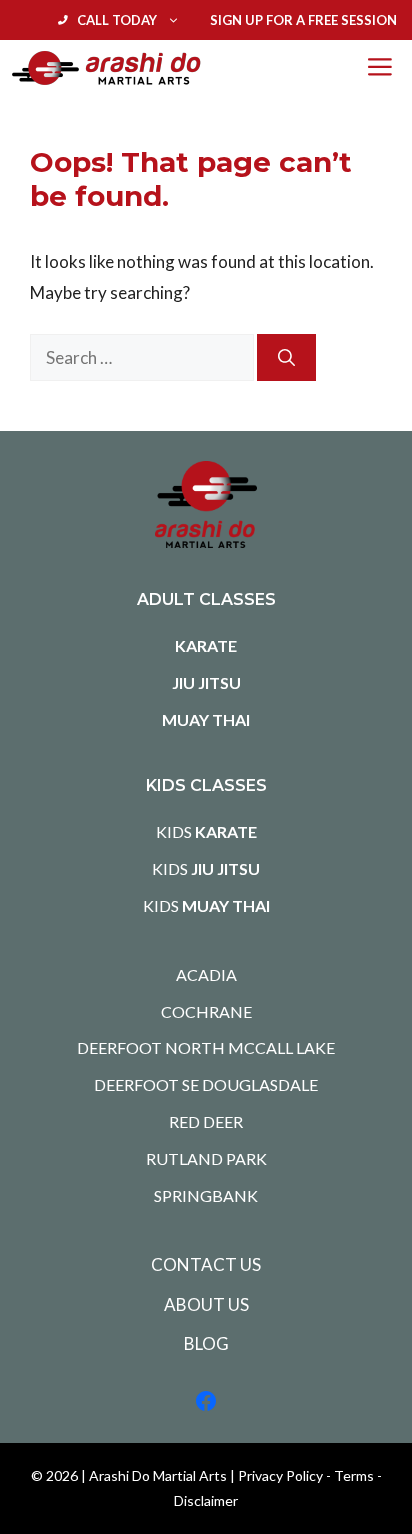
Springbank (206, 1195)
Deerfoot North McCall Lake (206, 1047)
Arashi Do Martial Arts (158, 1475)
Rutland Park (206, 1158)
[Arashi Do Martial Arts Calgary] (106, 68)
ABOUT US (206, 1304)
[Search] (286, 358)
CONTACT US (206, 1264)
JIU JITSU (206, 682)
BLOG (206, 1343)
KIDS (206, 831)
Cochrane (206, 1011)
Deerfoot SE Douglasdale (206, 1084)
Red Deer (206, 1121)
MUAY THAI (206, 719)
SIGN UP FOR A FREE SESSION (303, 20)
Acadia (206, 974)
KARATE (206, 645)
